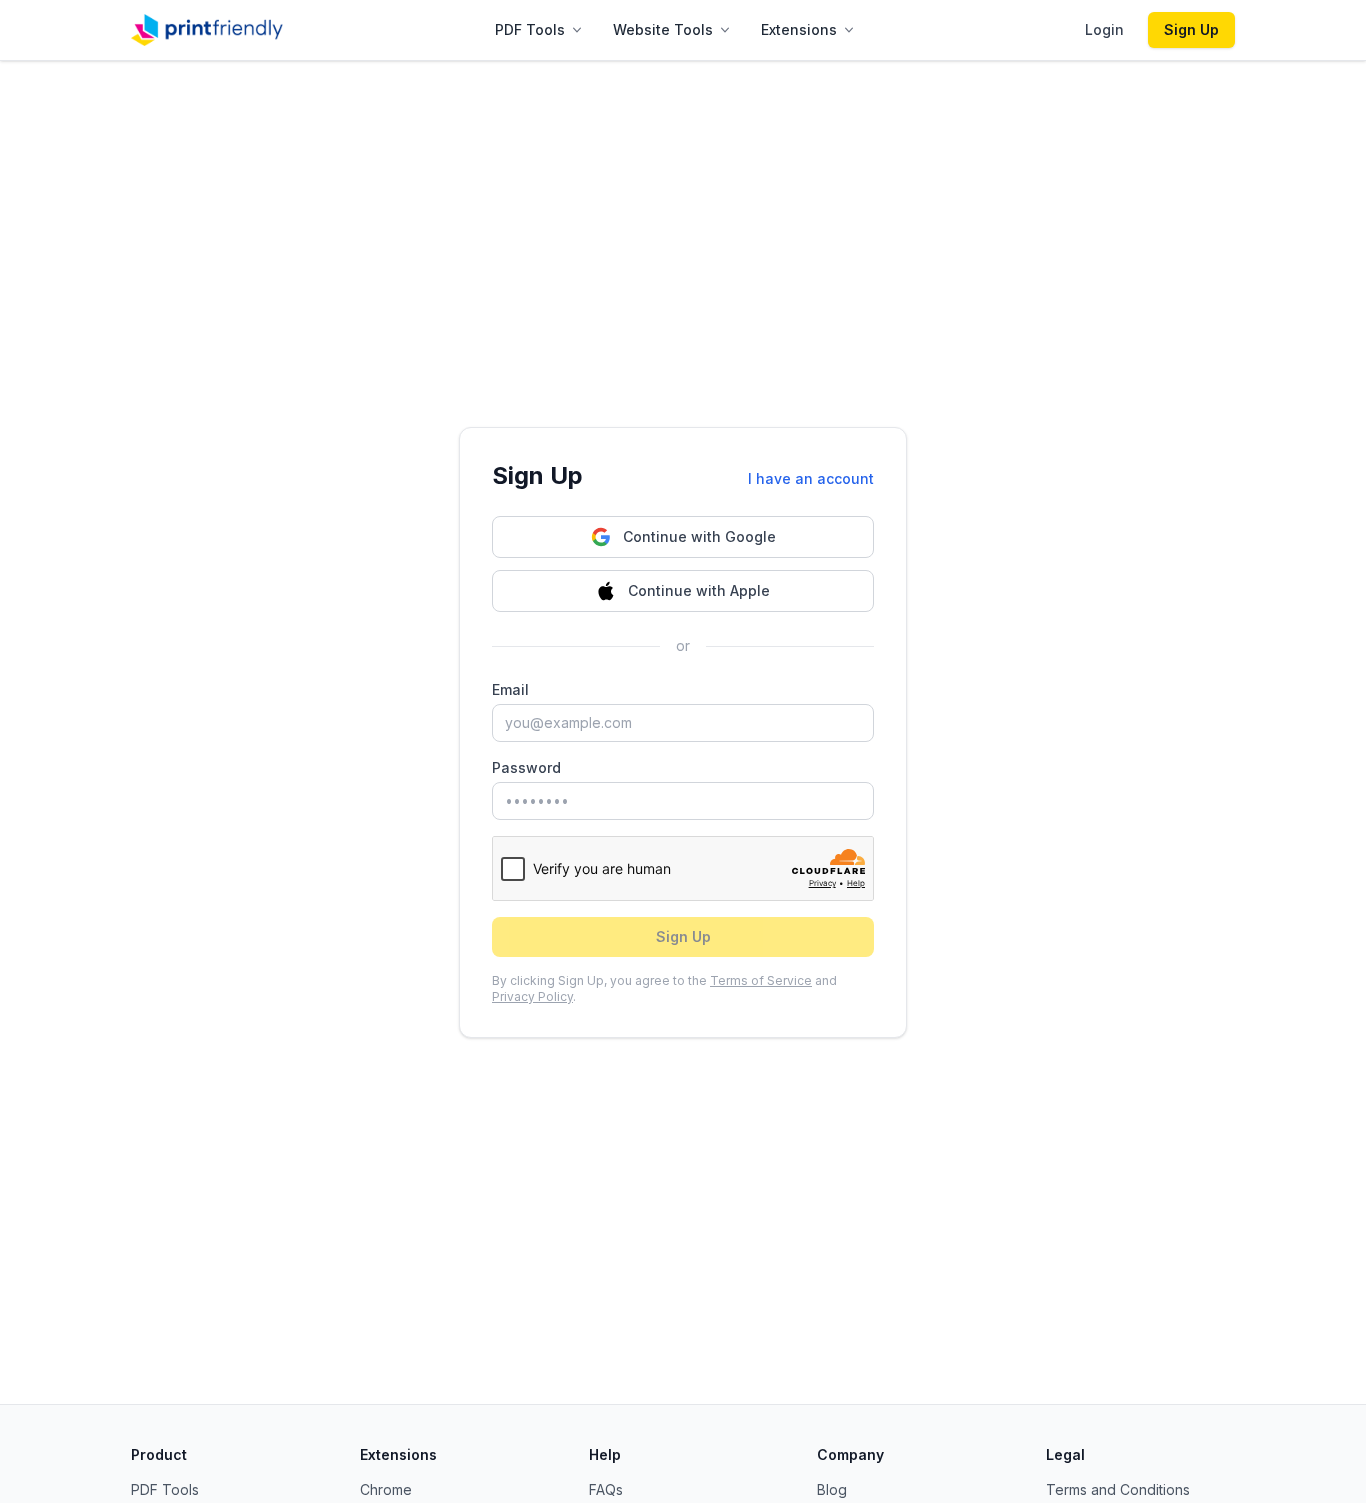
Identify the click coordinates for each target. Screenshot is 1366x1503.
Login (1104, 29)
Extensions (799, 29)
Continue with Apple (699, 590)
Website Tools (663, 29)
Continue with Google (699, 536)
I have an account (811, 478)
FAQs (606, 1489)
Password (526, 767)
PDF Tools (530, 29)
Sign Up (1191, 29)
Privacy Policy (532, 996)
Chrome (386, 1489)
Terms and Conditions (1118, 1489)
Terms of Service (761, 980)
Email (510, 689)
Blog (832, 1489)
